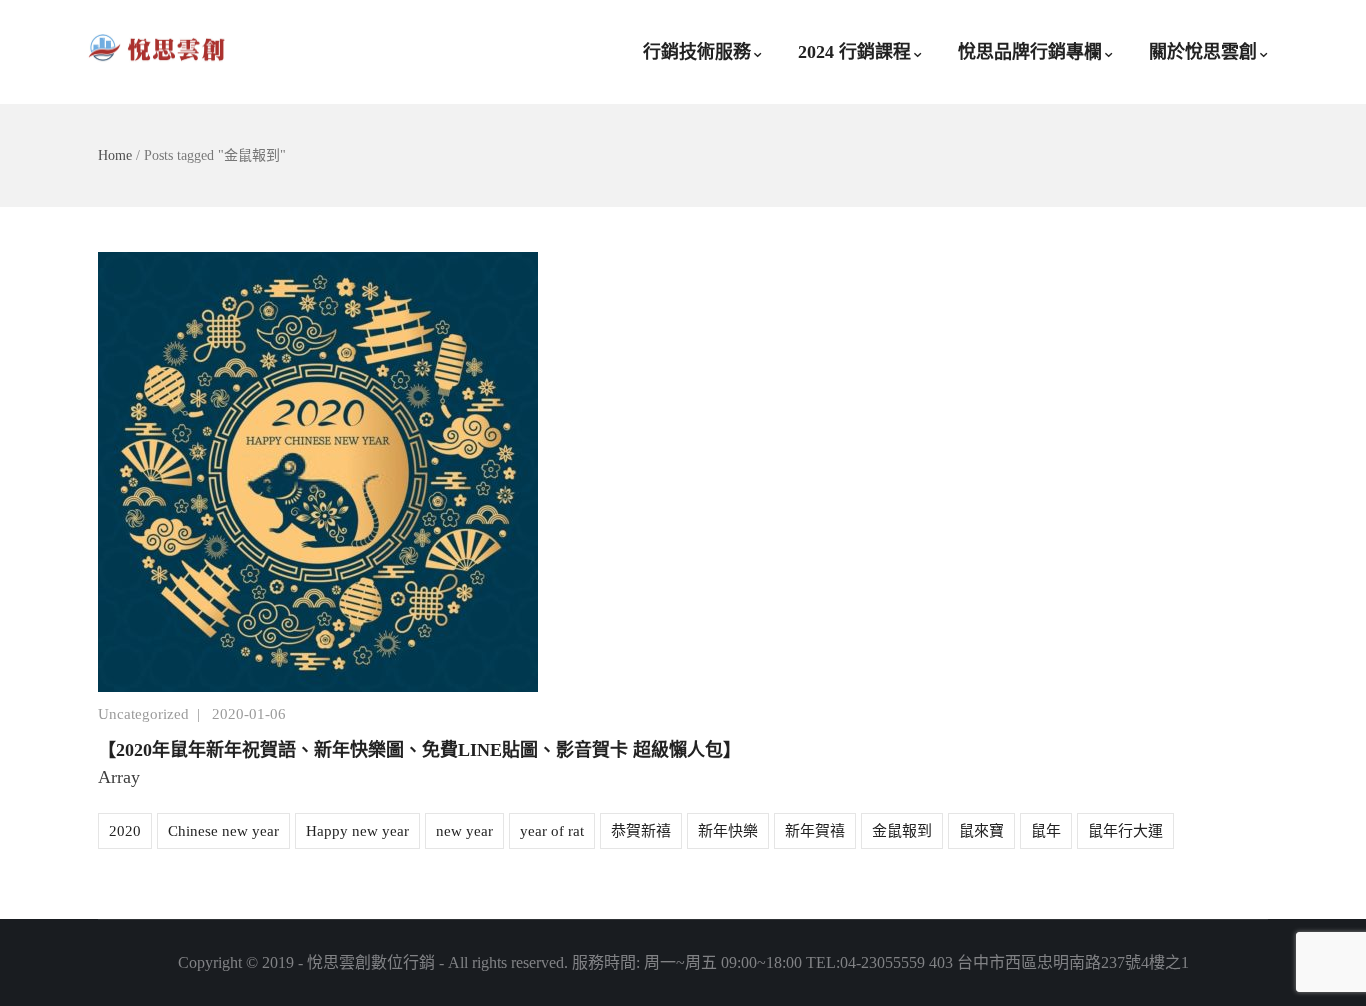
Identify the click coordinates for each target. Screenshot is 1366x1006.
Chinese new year (223, 831)
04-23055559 (882, 962)
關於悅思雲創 (1203, 52)
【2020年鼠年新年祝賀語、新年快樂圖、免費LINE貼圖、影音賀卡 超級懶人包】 (419, 750)
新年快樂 (728, 831)
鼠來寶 (981, 831)
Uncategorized (143, 714)
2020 (125, 831)
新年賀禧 (815, 831)
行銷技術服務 (697, 52)
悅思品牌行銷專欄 (1030, 52)
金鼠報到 (902, 831)
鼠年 (1046, 831)
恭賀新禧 (641, 831)
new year (464, 831)
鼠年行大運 (1125, 831)
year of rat (552, 831)
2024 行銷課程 (854, 52)
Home (115, 155)
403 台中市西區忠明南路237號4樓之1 (1059, 962)
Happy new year (357, 831)
